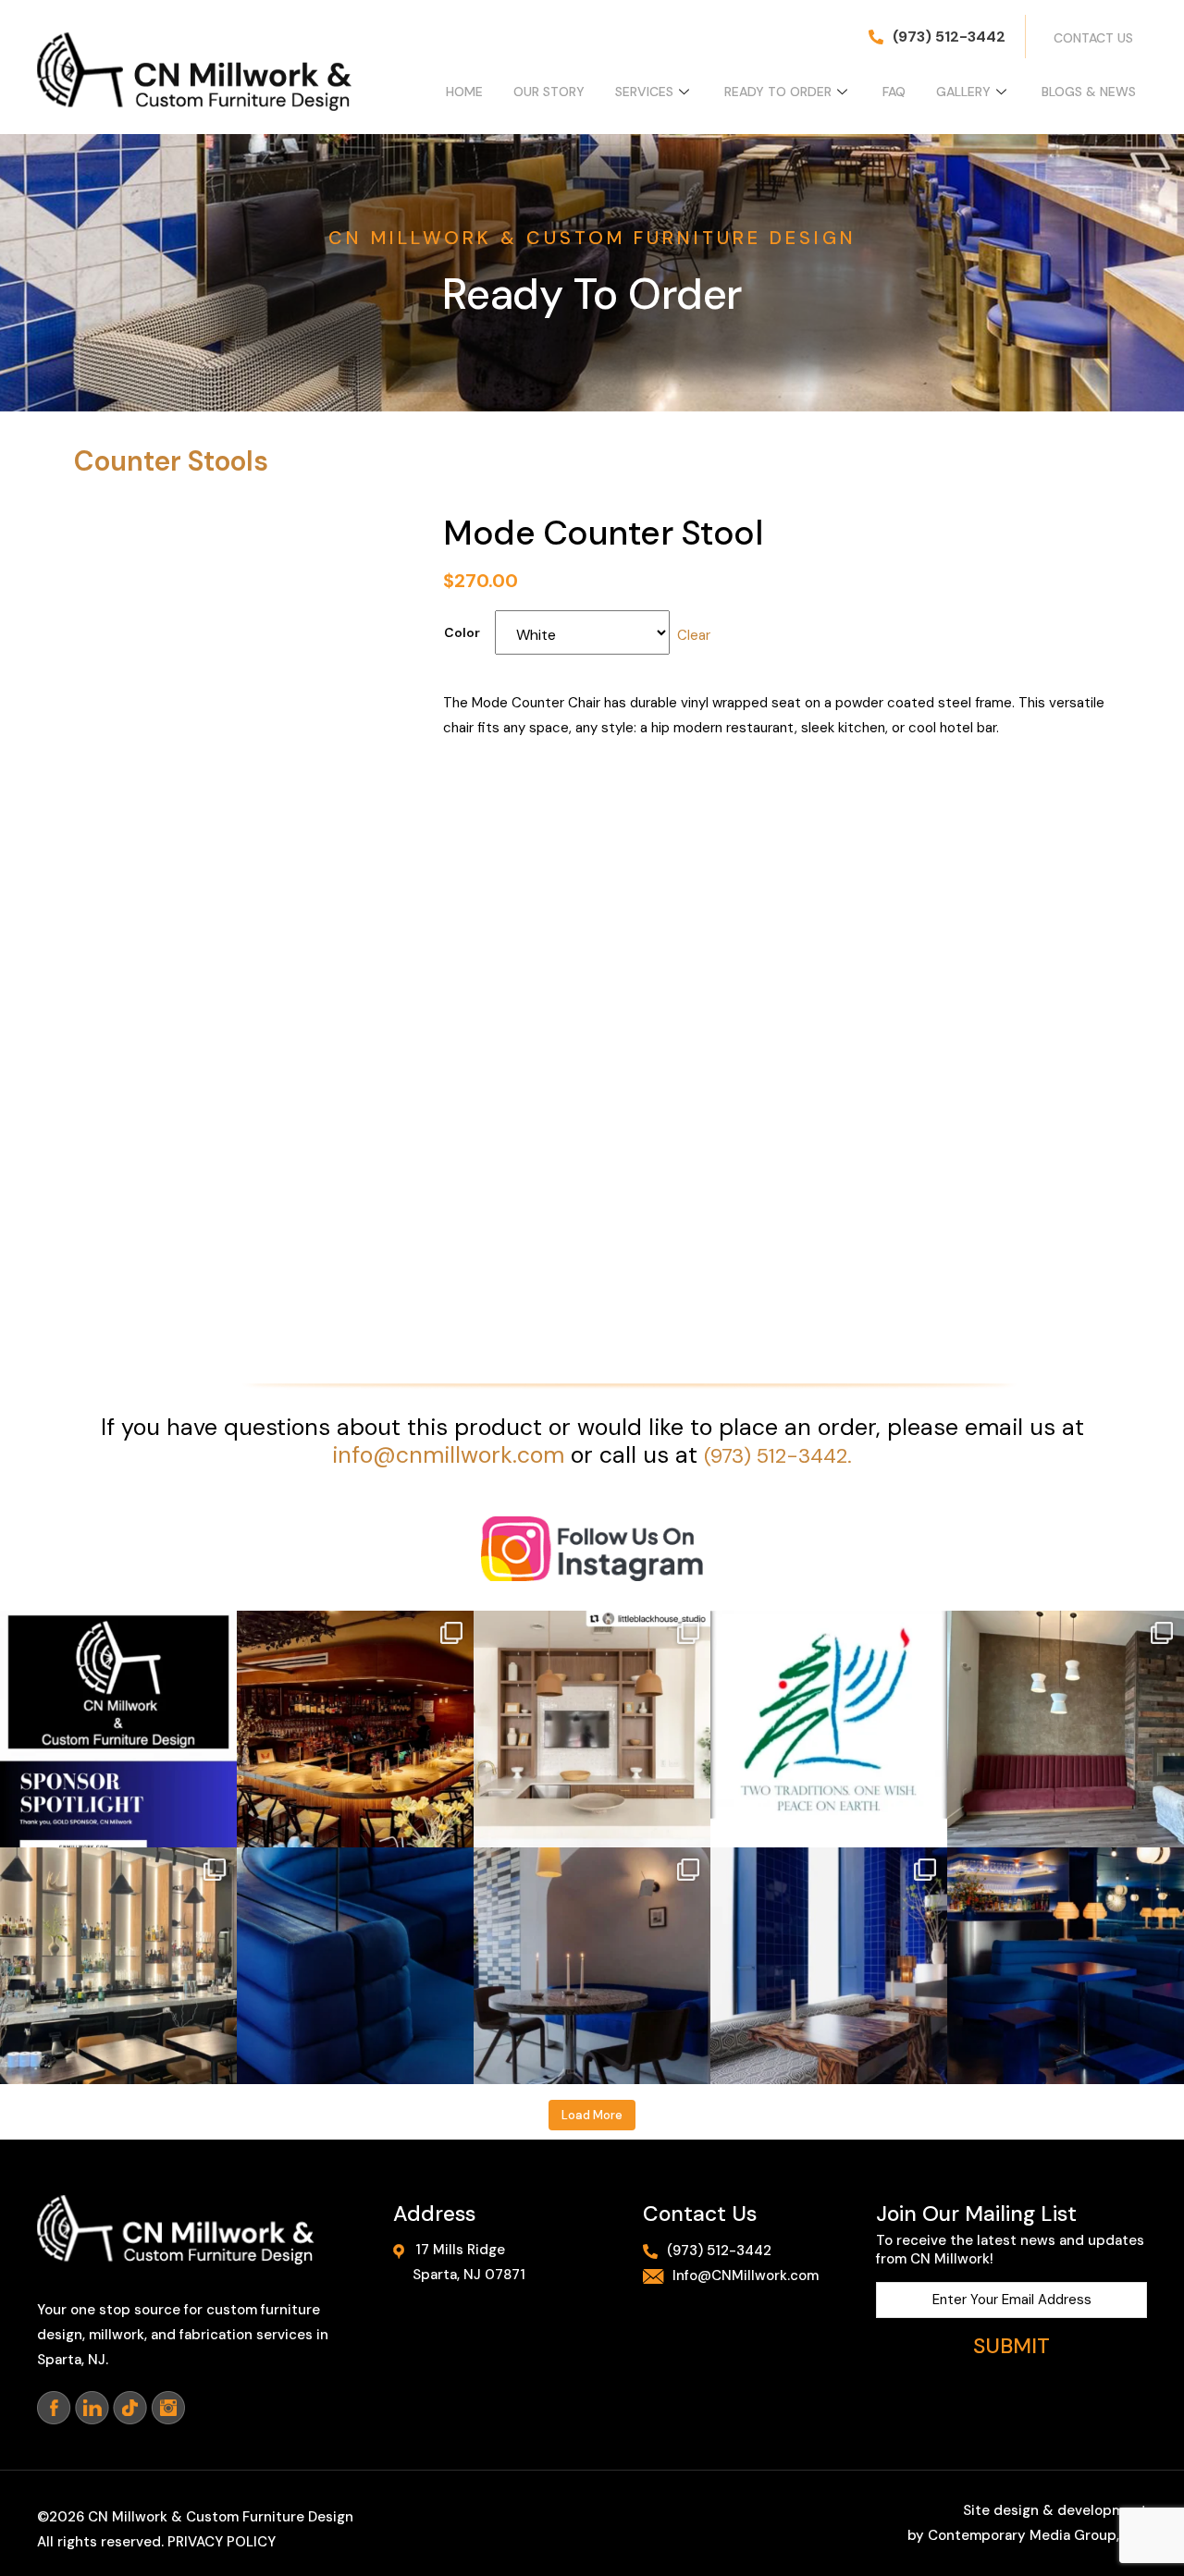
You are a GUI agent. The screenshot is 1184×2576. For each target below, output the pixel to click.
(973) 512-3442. (778, 1456)
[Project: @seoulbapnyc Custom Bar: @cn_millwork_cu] (355, 1729)
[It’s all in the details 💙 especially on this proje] (355, 1966)
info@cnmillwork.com (448, 1455)
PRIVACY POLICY (222, 2542)
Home (464, 92)
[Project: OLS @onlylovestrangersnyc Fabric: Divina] (592, 1966)
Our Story (549, 92)
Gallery (963, 92)
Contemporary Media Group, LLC (1037, 2535)
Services (644, 92)
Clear (694, 635)
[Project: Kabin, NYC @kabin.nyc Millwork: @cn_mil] (118, 1966)
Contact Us (1093, 38)
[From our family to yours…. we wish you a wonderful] (829, 1729)
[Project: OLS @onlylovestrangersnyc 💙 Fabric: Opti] (829, 1966)
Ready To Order (778, 92)
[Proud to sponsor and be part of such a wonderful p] (118, 1729)
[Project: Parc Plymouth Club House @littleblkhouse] (1066, 1729)
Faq (894, 92)
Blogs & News (1089, 92)
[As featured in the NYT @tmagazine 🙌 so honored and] (1066, 1966)
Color (462, 632)
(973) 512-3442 (949, 37)
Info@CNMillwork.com (746, 2275)
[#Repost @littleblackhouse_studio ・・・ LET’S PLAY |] (592, 1729)
